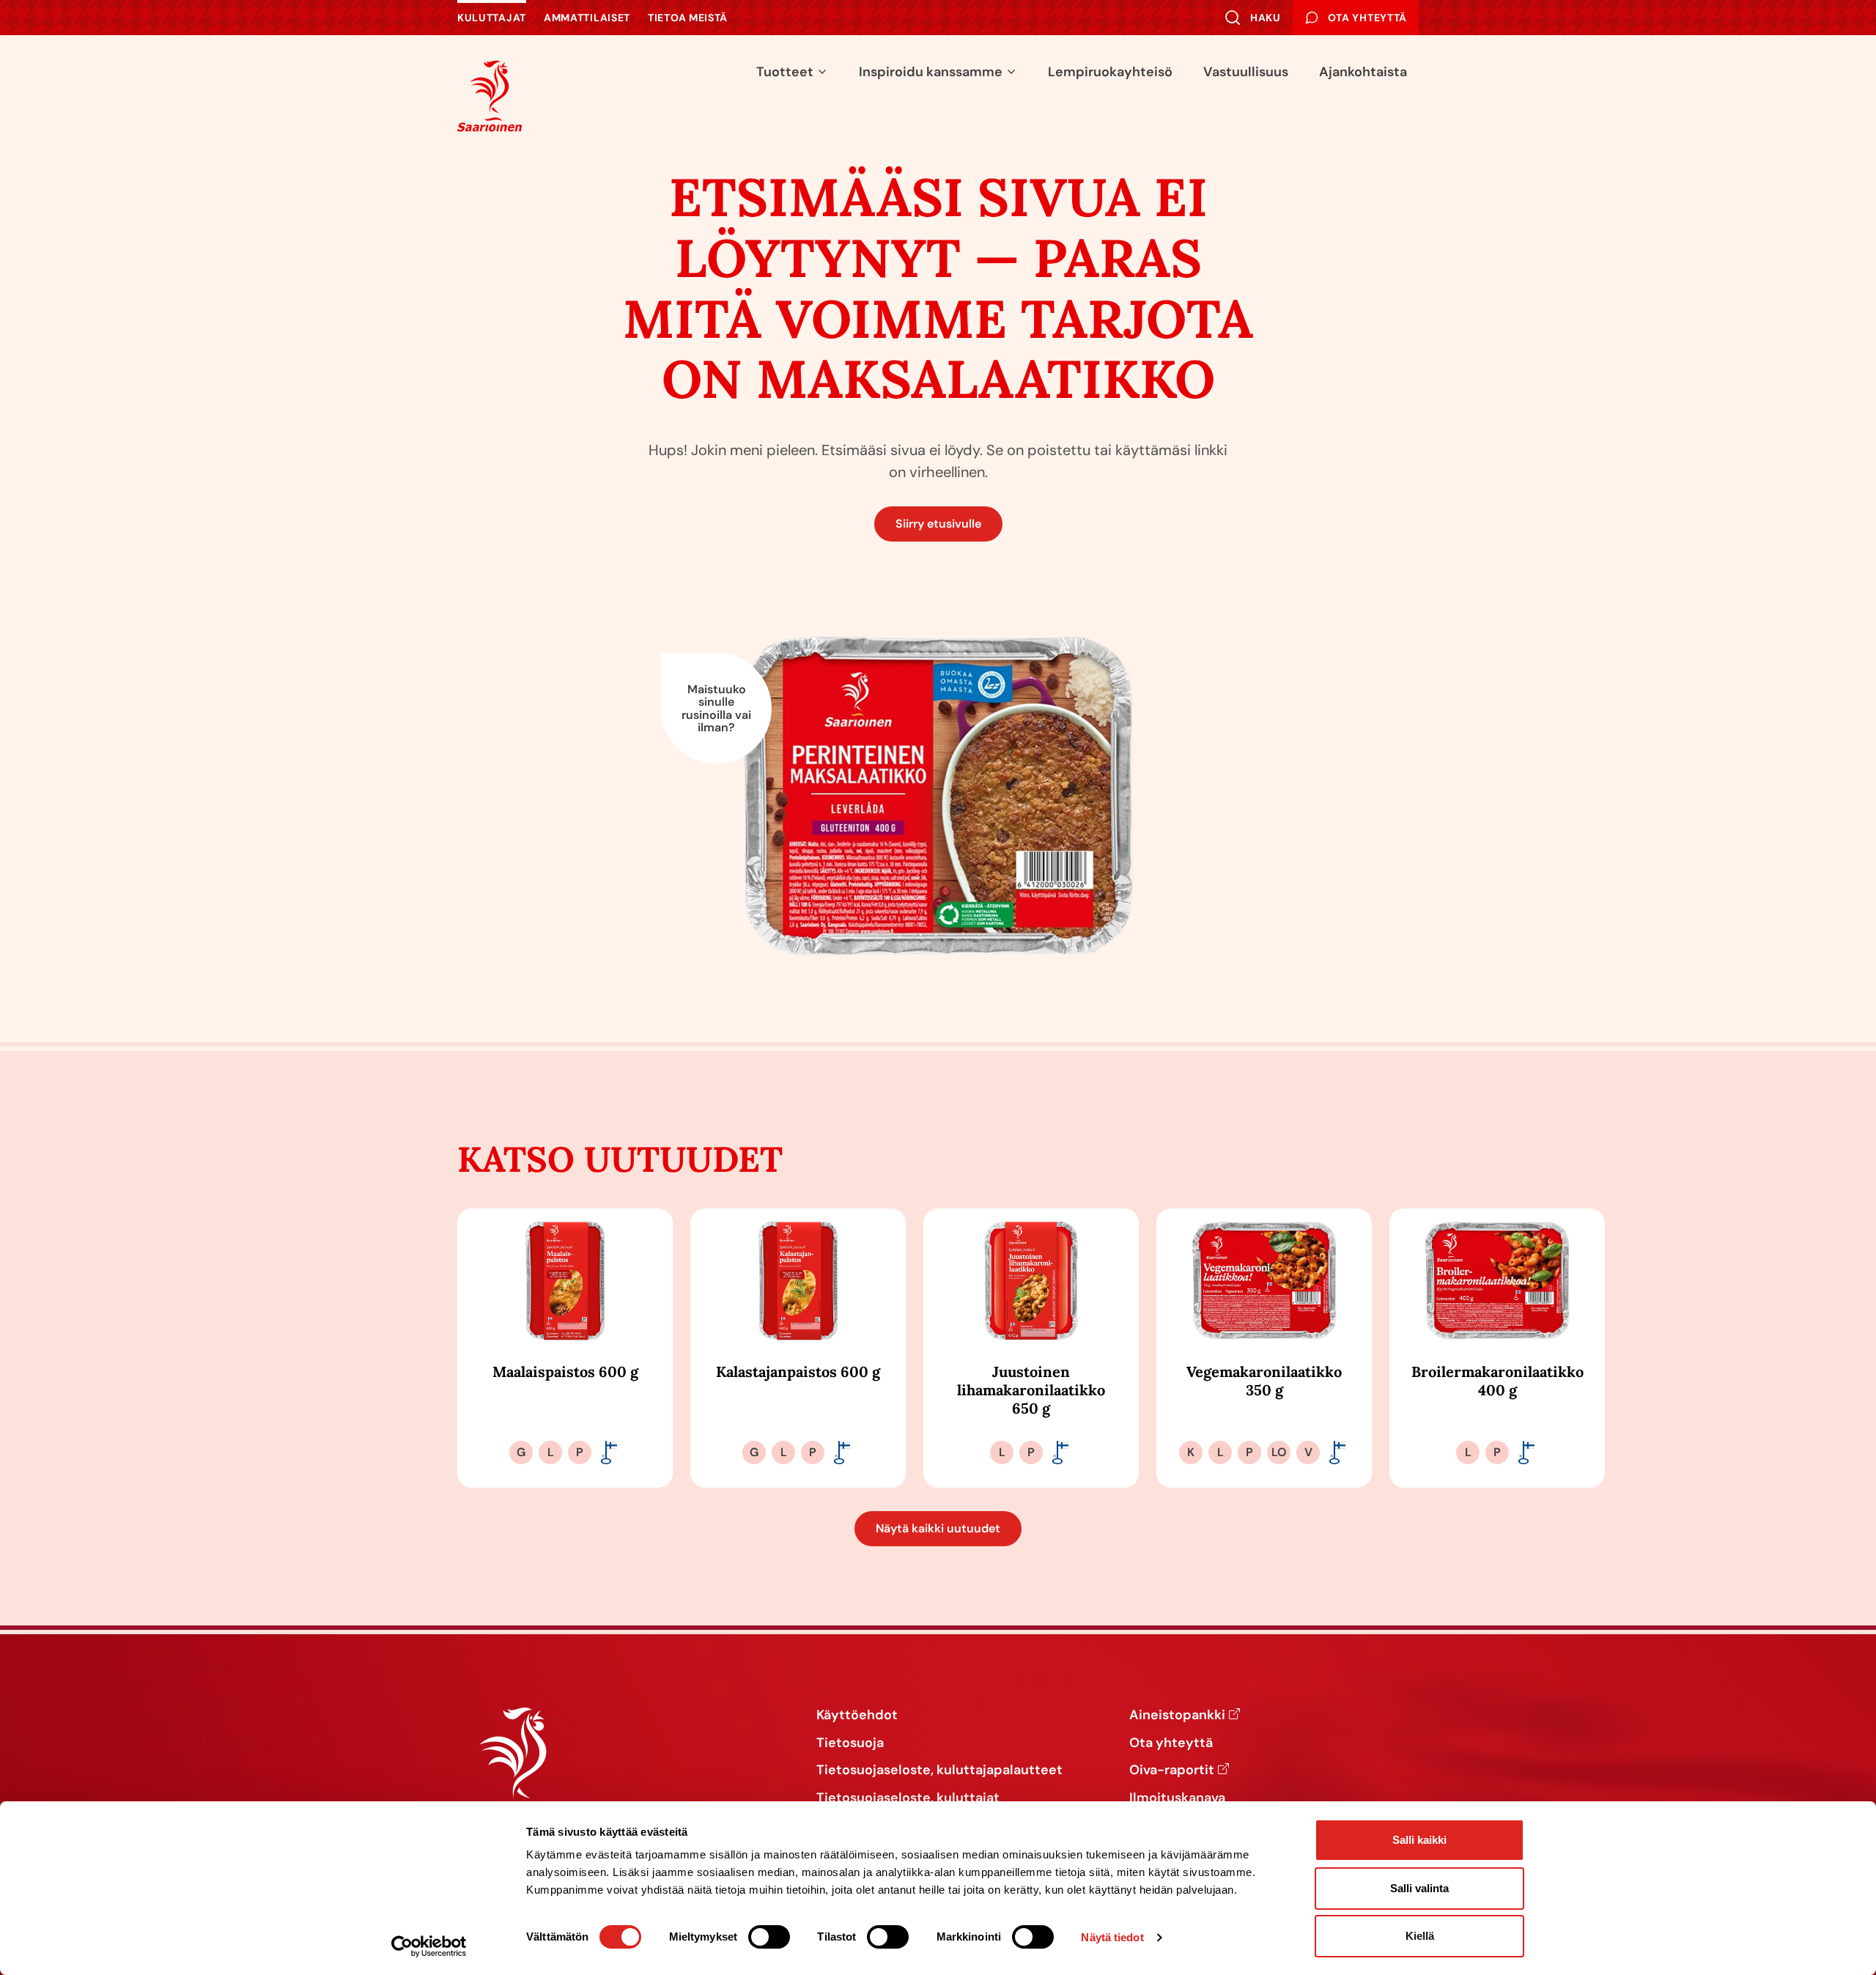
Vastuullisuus (1246, 72)
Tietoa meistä (688, 18)
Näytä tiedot (1112, 1937)
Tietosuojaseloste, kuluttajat (908, 1798)
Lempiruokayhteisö (1110, 72)
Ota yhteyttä (1171, 1743)
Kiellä (1420, 1936)
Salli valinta (1419, 1888)
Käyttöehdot (857, 1716)
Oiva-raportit (1172, 1771)
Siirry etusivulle (938, 524)
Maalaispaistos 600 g (565, 1372)
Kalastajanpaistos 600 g (798, 1372)
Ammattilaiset (587, 18)
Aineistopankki (1177, 1716)
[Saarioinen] (490, 96)
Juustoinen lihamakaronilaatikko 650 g (1031, 1390)
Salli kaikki (1419, 1840)
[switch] (769, 1937)
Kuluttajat (492, 18)
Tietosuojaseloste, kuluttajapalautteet (939, 1771)
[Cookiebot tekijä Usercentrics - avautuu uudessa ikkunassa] (429, 1946)
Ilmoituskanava (1177, 1798)
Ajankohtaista (1363, 72)
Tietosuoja (850, 1743)
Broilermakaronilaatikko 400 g (1498, 1381)
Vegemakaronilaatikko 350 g (1264, 1381)
